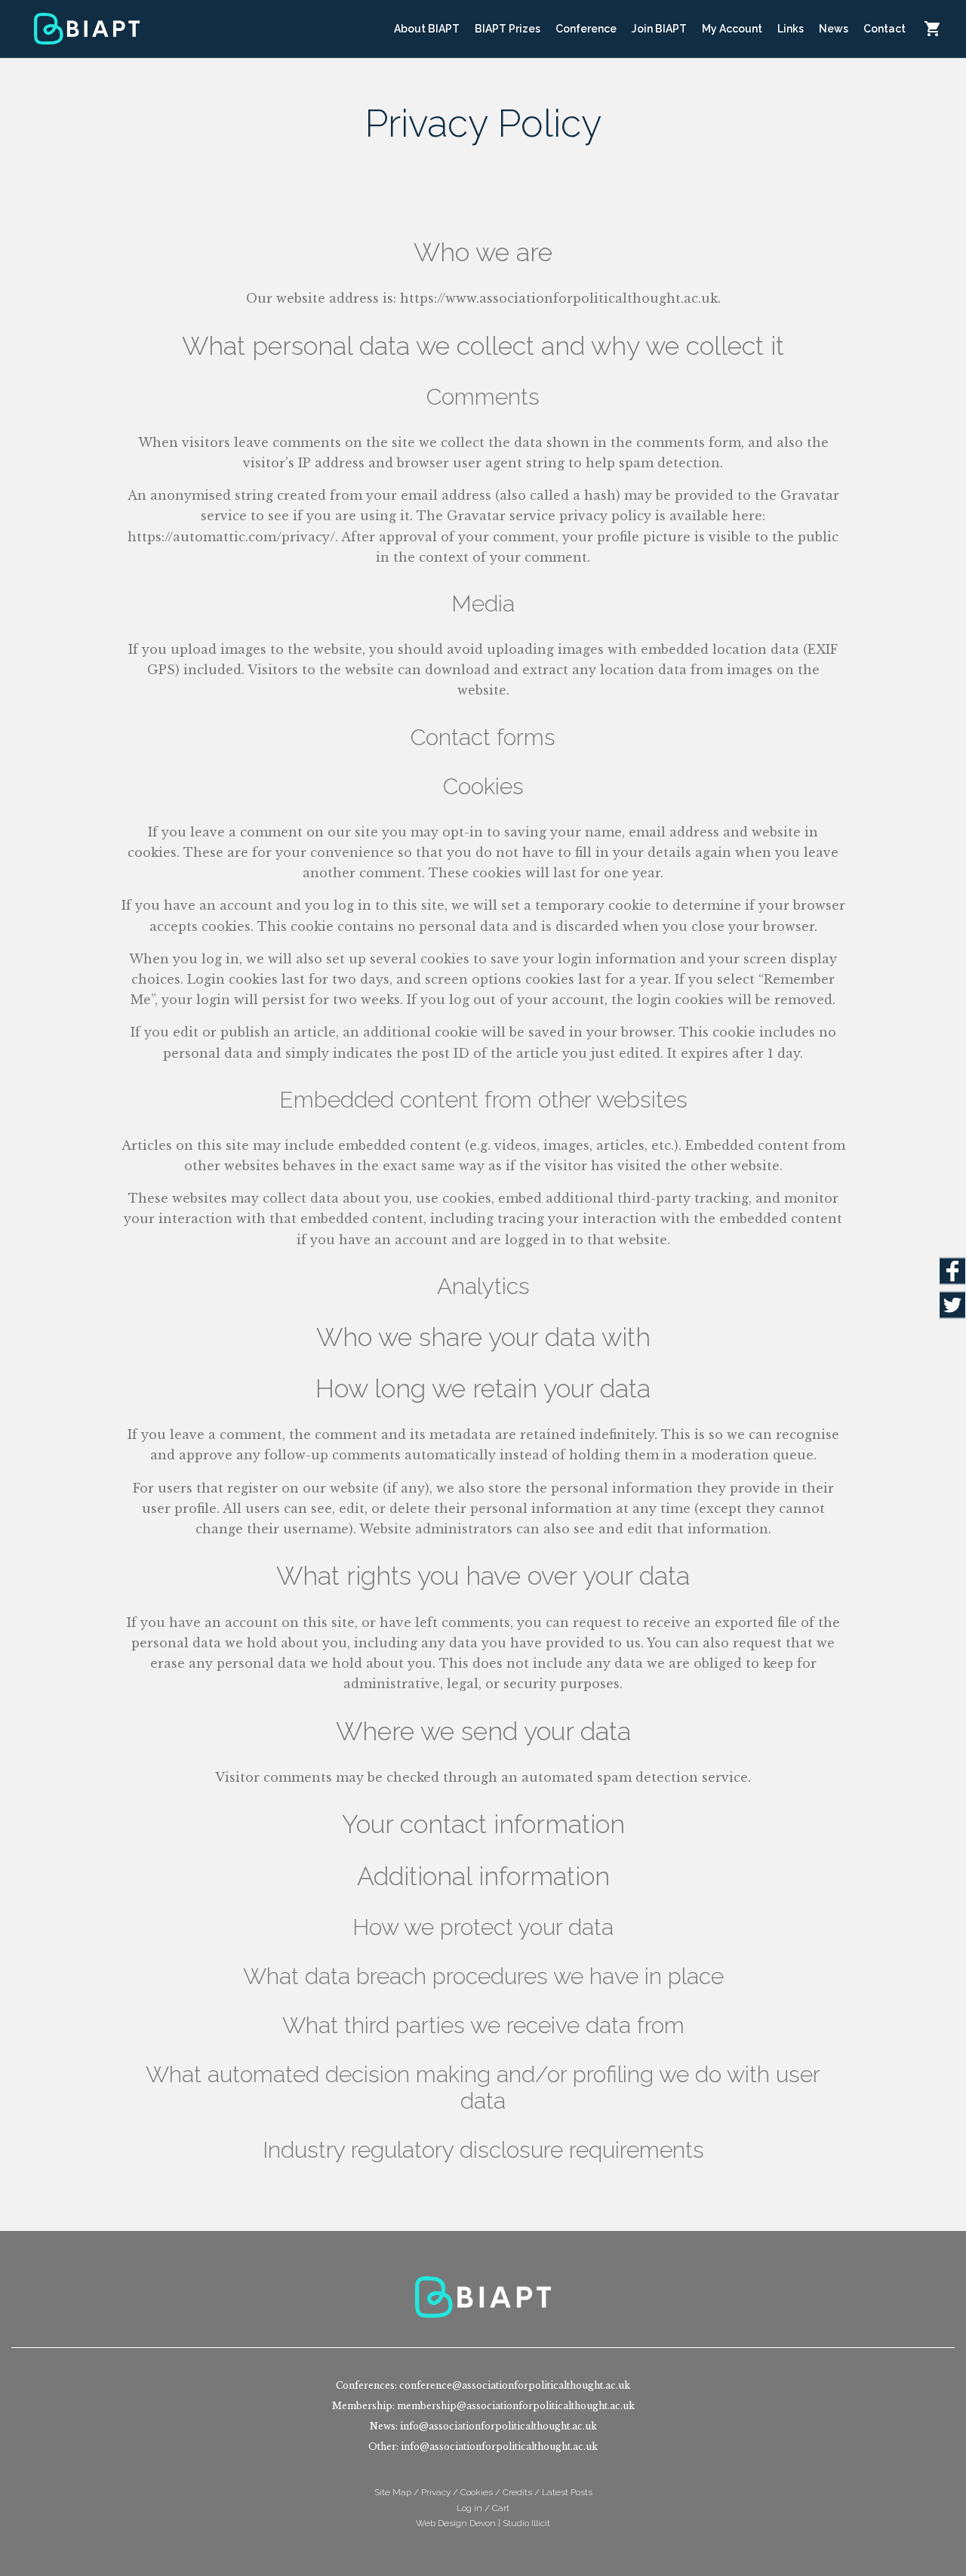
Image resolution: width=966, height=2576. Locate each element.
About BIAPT (427, 29)
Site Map (393, 2492)
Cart (932, 29)
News (834, 29)
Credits (517, 2492)
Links (791, 29)
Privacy (436, 2492)
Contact (884, 29)
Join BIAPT (659, 29)
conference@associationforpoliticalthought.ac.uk (515, 2385)
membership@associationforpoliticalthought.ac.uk (516, 2406)
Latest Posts (567, 2492)
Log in (469, 2508)
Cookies (477, 2492)
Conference (586, 29)
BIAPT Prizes (508, 29)
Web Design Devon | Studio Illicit (483, 2523)
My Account (732, 29)
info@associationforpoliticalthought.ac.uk (498, 2426)
